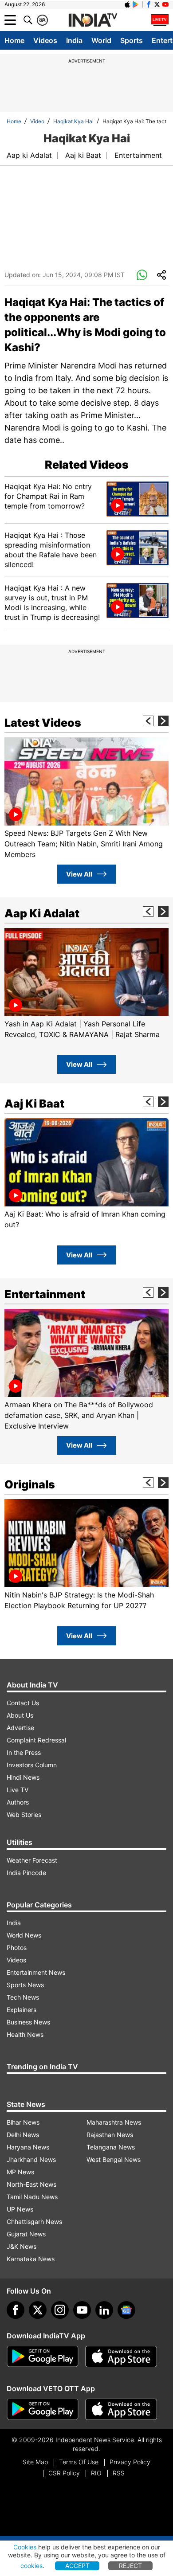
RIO (96, 2473)
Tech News (23, 1997)
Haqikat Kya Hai (73, 121)
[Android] (136, 4)
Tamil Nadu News (32, 2197)
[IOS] (127, 4)
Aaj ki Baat (83, 155)
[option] (86, 799)
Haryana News (28, 2147)
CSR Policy (64, 2473)
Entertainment (138, 155)
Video (37, 121)
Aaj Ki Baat (34, 1104)
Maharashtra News (114, 2122)
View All (79, 874)
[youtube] (82, 2310)
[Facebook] (16, 2310)
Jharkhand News (31, 2159)
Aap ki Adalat (29, 155)
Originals (30, 1484)
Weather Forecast (32, 1860)
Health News (25, 2034)
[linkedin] (104, 2310)
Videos (45, 40)
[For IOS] (121, 2409)
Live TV (18, 1790)
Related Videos (87, 465)
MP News (20, 2172)
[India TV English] (93, 20)
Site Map (35, 2462)
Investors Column (32, 1765)
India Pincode (26, 1873)
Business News (28, 2022)
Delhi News (23, 2135)
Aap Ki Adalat (42, 913)
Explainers (22, 2010)
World (101, 40)
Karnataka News (31, 2259)
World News (24, 1935)
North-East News (31, 2184)
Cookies (25, 2547)
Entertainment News (36, 1972)
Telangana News (111, 2147)
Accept (77, 2566)
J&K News (22, 2246)
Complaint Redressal (36, 1740)
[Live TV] (160, 20)
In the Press (24, 1752)
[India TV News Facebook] (149, 4)
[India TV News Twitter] (157, 4)
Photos (17, 1948)
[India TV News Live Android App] (43, 2357)
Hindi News (23, 1777)
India (74, 40)
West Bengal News (114, 2159)
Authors (18, 1802)
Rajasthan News (110, 2135)
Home (14, 40)
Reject (130, 2566)
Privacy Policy (130, 2462)
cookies (31, 2566)
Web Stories (24, 1815)
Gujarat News (26, 2234)
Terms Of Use (79, 2462)
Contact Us (23, 1703)
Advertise (20, 1728)
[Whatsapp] (142, 275)
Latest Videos (43, 723)
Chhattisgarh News (34, 2222)
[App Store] (121, 2357)
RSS (119, 2473)
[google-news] (126, 2310)
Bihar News (23, 2122)
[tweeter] (38, 2310)
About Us (20, 1715)
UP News (20, 2209)
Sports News (25, 1985)
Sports (132, 40)
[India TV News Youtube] (165, 4)
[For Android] (43, 2409)
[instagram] (60, 2310)
